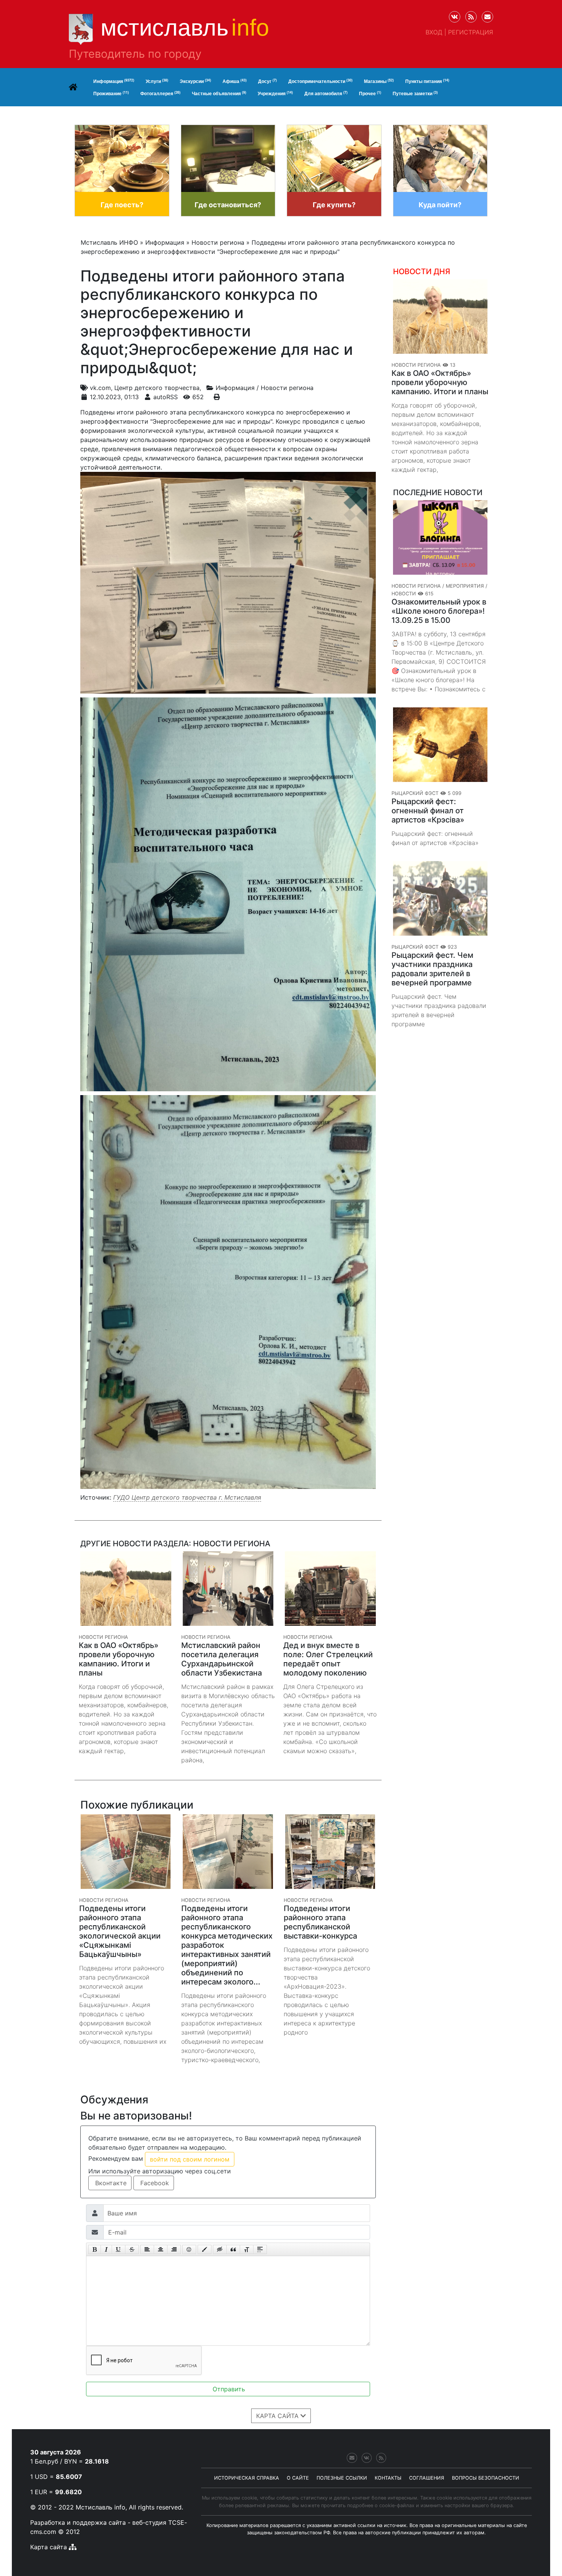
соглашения (427, 2478)
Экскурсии (195, 81)
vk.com (100, 388)
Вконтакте (110, 2183)
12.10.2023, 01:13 (114, 397)
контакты (388, 2478)
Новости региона (287, 388)
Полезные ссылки (342, 2478)
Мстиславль (185, 28)
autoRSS (166, 397)
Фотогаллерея (160, 93)
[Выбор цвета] (205, 2249)
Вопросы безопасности (486, 2478)
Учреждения (275, 93)
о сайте (298, 2478)
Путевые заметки (415, 93)
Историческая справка (247, 2478)
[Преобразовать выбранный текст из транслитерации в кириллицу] (247, 2249)
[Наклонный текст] (106, 2249)
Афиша (235, 81)
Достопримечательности (320, 81)
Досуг (267, 81)
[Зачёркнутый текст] (132, 2249)
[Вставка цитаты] (233, 2249)
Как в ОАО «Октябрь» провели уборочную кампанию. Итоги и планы (440, 382)
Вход (434, 32)
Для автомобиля (326, 93)
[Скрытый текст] (220, 2249)
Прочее (370, 93)
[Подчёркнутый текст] (119, 2249)
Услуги (157, 81)
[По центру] (161, 2249)
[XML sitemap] (73, 2547)
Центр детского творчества (157, 388)
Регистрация (471, 32)
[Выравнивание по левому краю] (147, 2249)
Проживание (111, 93)
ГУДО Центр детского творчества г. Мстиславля (187, 1497)
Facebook (154, 2183)
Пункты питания (427, 81)
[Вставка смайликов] (189, 2249)
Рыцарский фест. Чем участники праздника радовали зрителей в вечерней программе (432, 969)
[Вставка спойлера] (260, 2249)
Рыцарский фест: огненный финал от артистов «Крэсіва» (428, 811)
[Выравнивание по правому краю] (174, 2249)
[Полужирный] (95, 2249)
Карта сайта (49, 2547)
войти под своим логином (190, 2159)
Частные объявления (219, 93)
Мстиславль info (101, 2507)
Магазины (379, 81)
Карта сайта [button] (278, 2416)
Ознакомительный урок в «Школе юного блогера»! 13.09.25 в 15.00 (439, 611)
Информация (114, 81)
